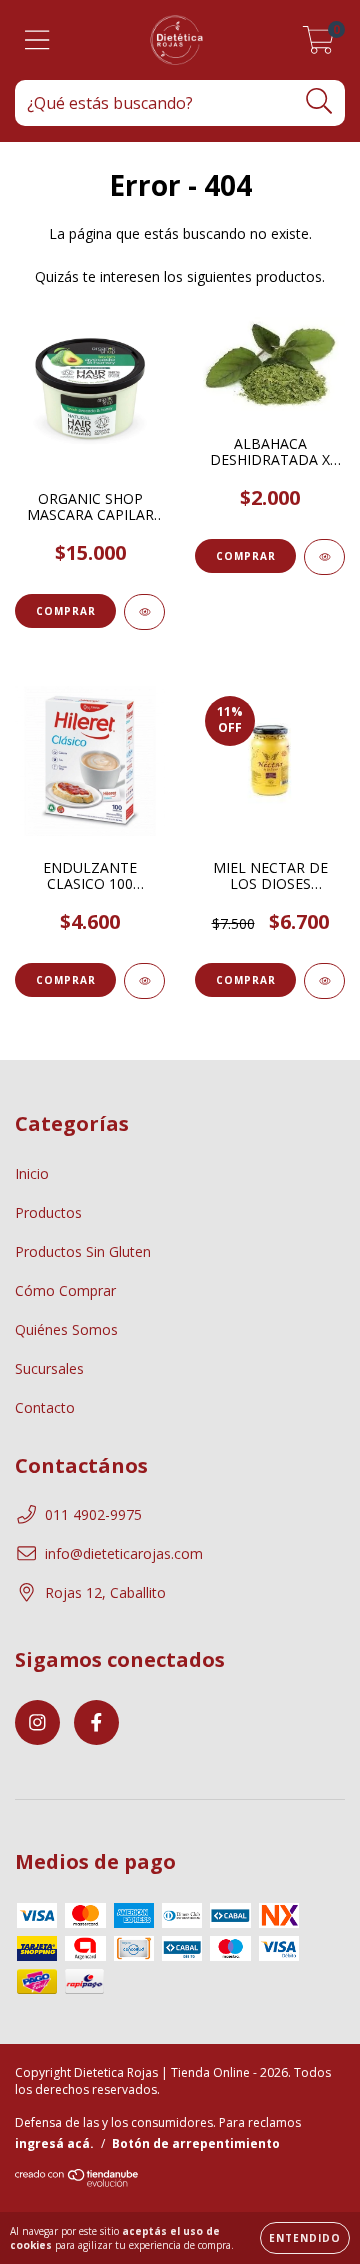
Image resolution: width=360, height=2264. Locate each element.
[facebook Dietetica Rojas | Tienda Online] (96, 1722)
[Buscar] (319, 101)
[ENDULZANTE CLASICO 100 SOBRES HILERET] (144, 981)
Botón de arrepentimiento (196, 2143)
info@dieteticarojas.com (124, 1553)
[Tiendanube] (77, 2183)
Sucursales (49, 1368)
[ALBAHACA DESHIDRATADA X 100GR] (324, 557)
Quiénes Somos (66, 1329)
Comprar (246, 556)
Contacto (45, 1407)
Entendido (305, 2238)
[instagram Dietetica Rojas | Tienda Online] (37, 1722)
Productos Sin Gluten (83, 1251)
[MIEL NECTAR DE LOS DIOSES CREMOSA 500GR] (324, 981)
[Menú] (37, 40)
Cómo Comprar (65, 1290)
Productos (48, 1212)
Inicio (32, 1173)
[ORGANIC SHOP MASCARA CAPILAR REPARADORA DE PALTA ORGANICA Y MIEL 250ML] (144, 612)
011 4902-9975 (93, 1514)
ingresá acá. (54, 2143)
